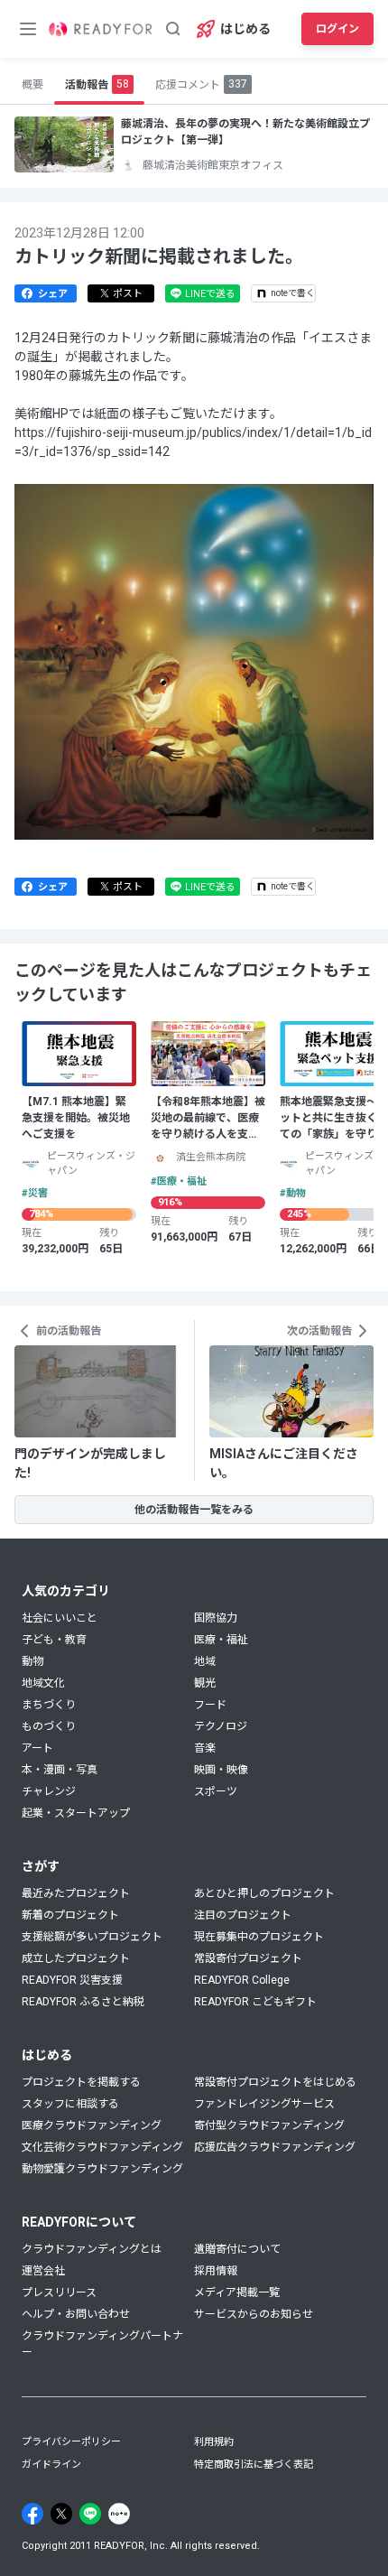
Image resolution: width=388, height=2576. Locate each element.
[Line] (90, 2514)
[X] (61, 2514)
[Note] (119, 2514)
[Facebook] (32, 2514)
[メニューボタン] (28, 29)
